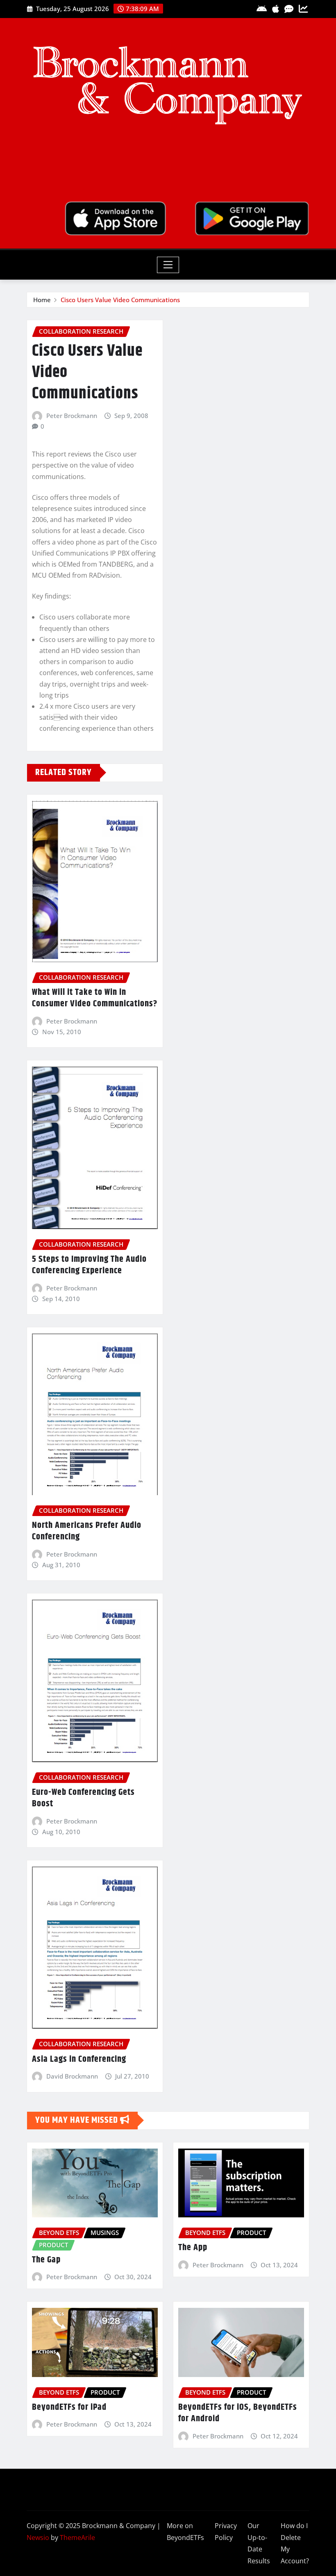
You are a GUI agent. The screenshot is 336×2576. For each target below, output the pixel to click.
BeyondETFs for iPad (69, 2407)
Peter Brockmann (72, 416)
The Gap (46, 2260)
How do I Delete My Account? (295, 2543)
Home (42, 300)
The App (193, 2248)
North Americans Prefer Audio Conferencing (87, 1531)
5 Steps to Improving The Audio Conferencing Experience (89, 1265)
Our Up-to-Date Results (259, 2543)
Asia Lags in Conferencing (79, 2059)
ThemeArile (77, 2538)
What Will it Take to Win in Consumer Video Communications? (95, 998)
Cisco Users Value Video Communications (120, 300)
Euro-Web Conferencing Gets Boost (83, 1798)
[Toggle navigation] (168, 265)
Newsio (38, 2538)
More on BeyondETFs (185, 2532)
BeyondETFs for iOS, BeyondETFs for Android (238, 2413)
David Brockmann (72, 2076)
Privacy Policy (226, 2532)
